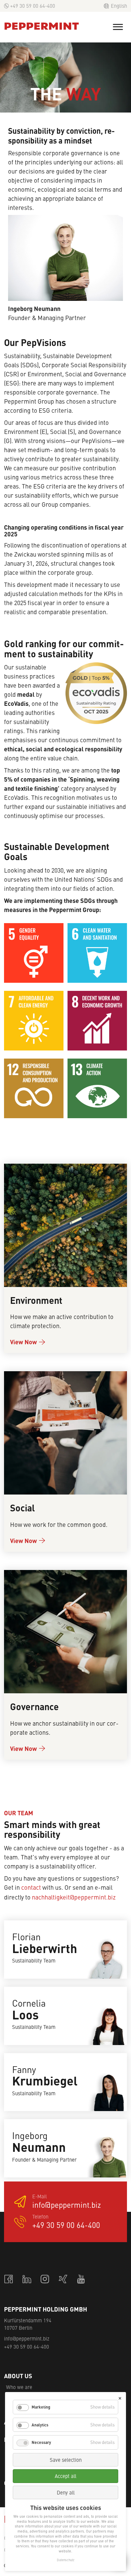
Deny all (66, 2492)
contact (31, 1887)
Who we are (19, 2387)
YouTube (82, 2279)
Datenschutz (65, 2560)
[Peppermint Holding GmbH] (42, 26)
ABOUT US (18, 2376)
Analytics (40, 2425)
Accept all (65, 2476)
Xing (63, 2279)
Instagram (45, 2279)
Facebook (9, 2279)
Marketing (41, 2407)
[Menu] (118, 27)
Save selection (66, 2460)
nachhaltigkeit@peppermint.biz (74, 1897)
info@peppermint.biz (67, 2205)
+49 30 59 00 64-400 (33, 6)
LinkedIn (27, 2279)
